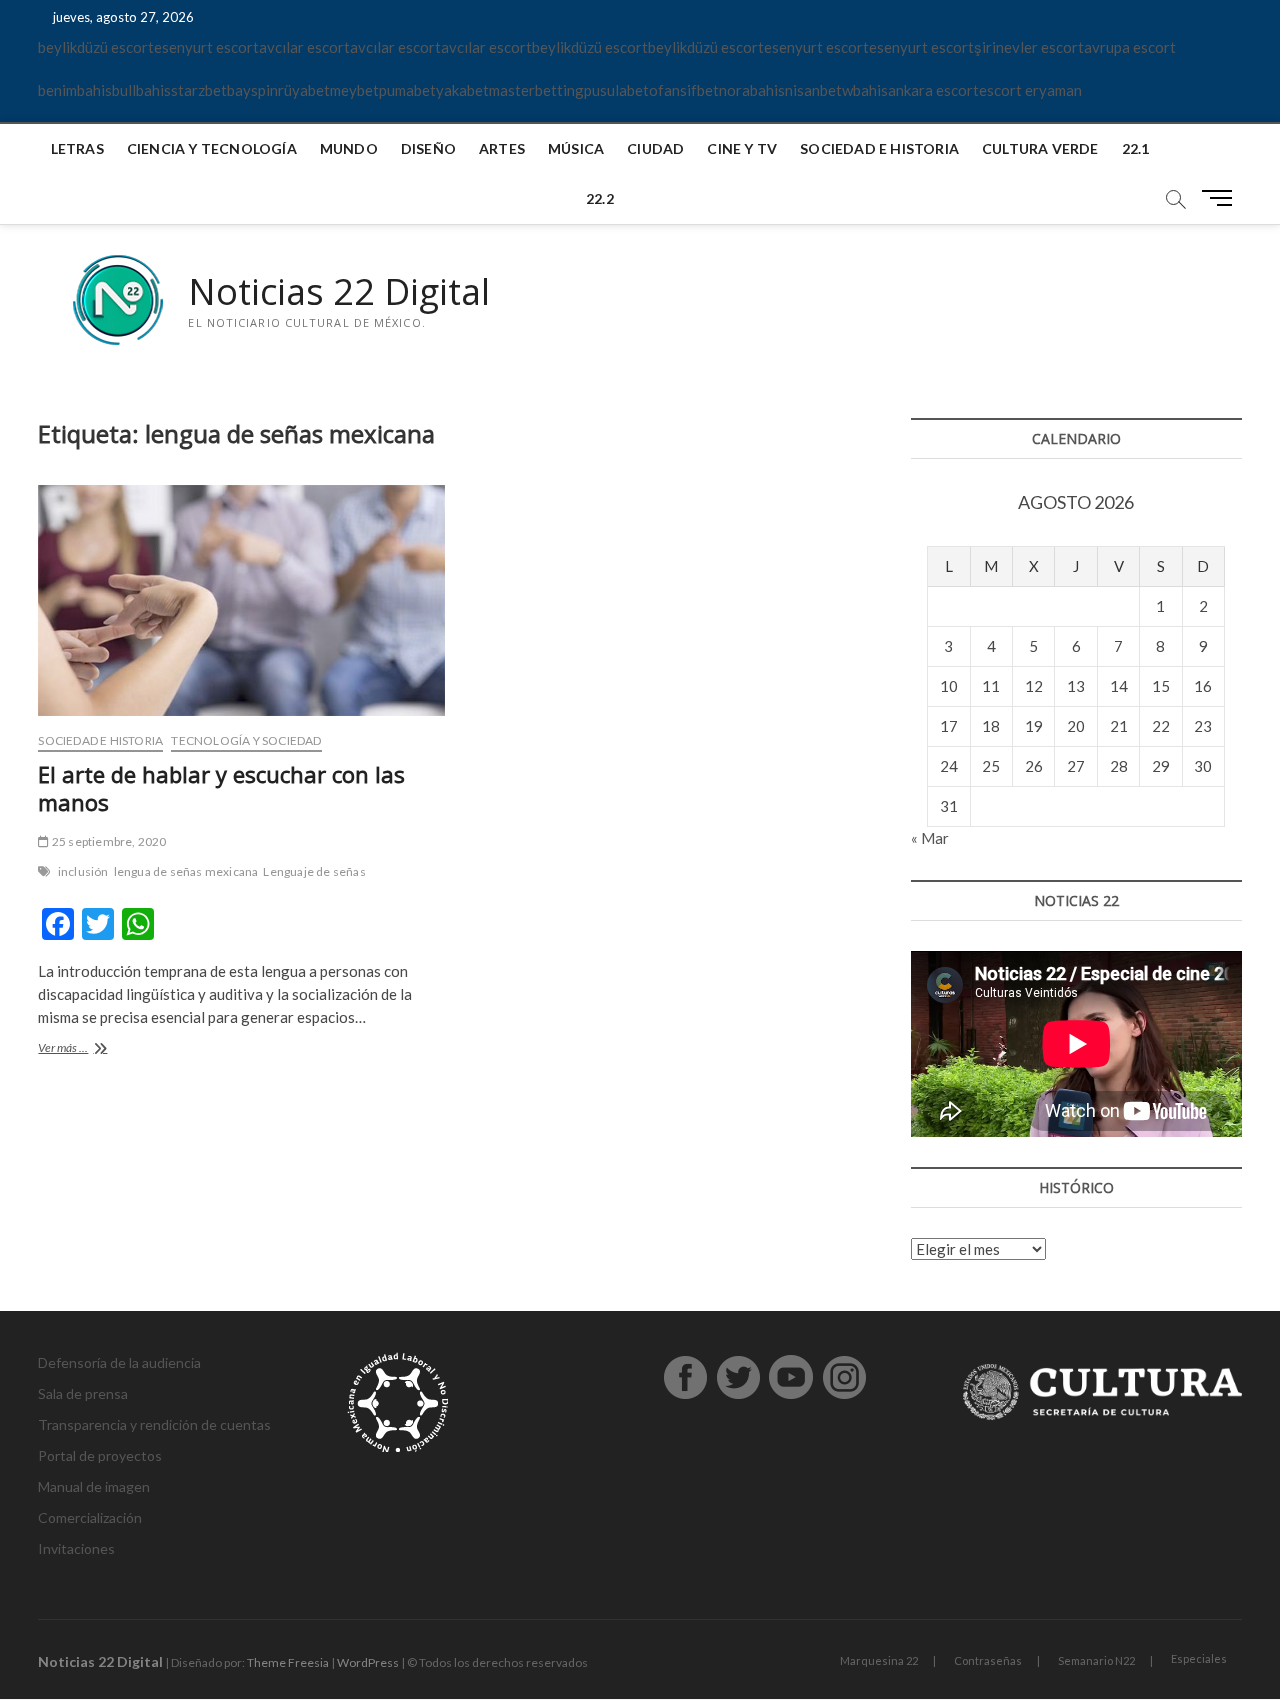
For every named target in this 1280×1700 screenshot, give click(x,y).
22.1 (1136, 148)
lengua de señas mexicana (186, 871)
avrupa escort (1130, 47)
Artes (502, 148)
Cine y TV (742, 148)
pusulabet (616, 90)
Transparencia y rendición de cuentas (154, 1424)
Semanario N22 (1096, 1660)
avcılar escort (304, 47)
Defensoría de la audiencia (119, 1362)
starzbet (199, 90)
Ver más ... (84, 1049)
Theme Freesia (288, 1662)
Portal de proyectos (100, 1455)
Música (576, 148)
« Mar (930, 838)
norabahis (752, 90)
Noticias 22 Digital (339, 292)
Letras (77, 148)
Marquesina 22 (879, 1660)
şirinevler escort (1029, 47)
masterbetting (536, 90)
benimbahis (75, 90)
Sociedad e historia (879, 148)
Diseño (428, 148)
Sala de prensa (83, 1393)
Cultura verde (1040, 148)
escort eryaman (1030, 90)
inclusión (83, 871)
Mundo (349, 148)
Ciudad (655, 148)
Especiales (1199, 1658)
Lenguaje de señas (314, 871)
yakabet (462, 90)
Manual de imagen (94, 1486)
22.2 (600, 198)
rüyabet (304, 90)
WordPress (368, 1662)
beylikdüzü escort (96, 47)
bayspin (252, 90)
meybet (354, 90)
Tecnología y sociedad (246, 740)
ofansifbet (684, 90)
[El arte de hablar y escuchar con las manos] (241, 601)
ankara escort (933, 90)
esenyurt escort (206, 47)
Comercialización (90, 1517)
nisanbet (813, 90)
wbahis (865, 90)
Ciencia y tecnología (212, 148)
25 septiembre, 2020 (108, 841)
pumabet (407, 90)
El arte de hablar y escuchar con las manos (221, 788)
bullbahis (141, 90)
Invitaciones (76, 1548)
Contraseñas (988, 1660)
